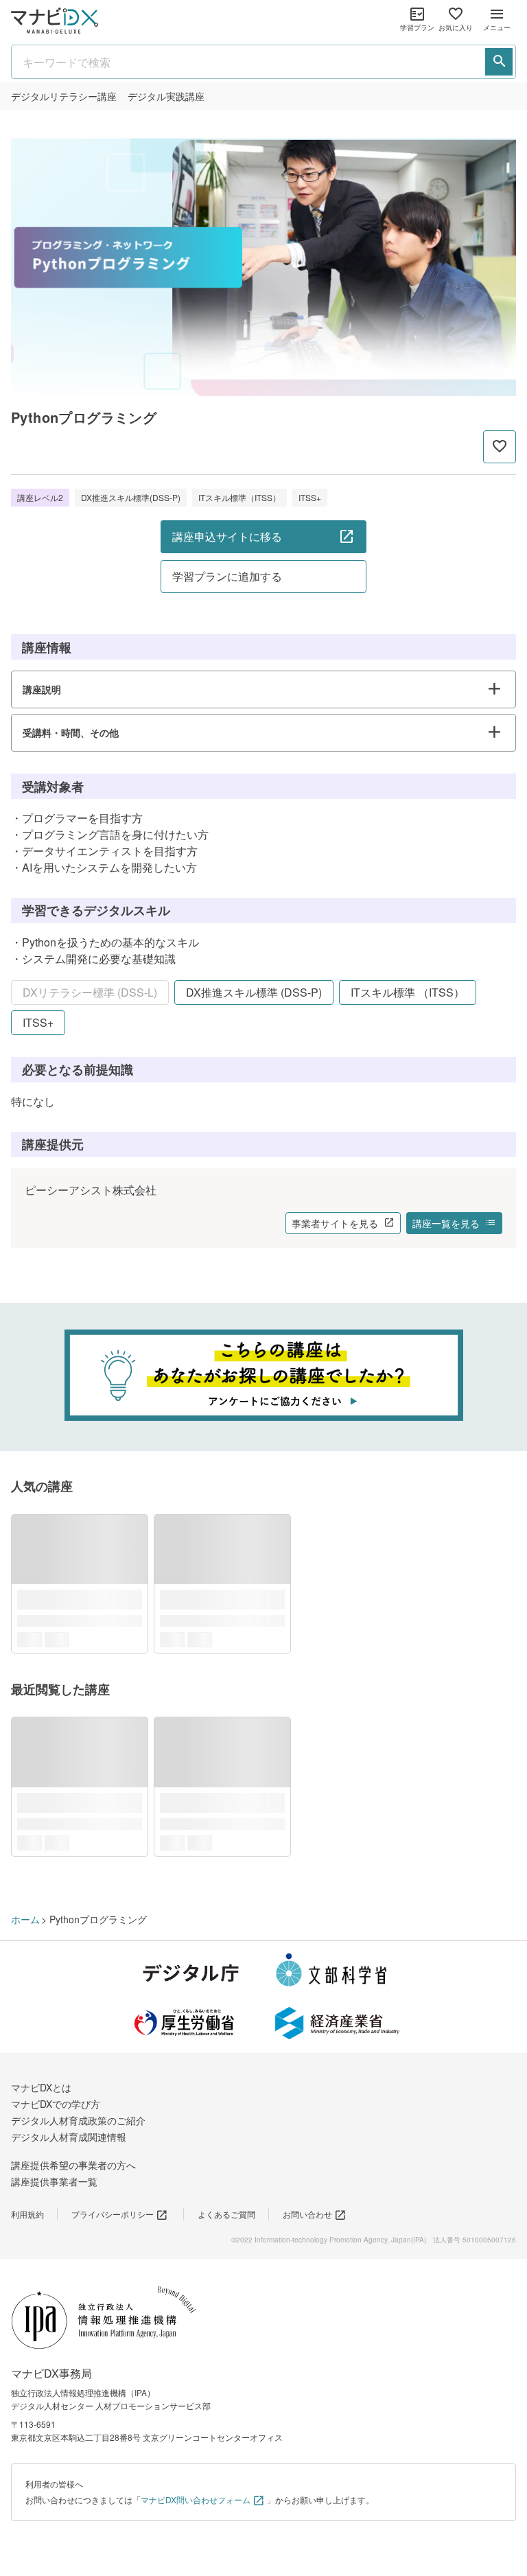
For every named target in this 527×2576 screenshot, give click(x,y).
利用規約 (27, 2214)
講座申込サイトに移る (227, 536)
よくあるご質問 (226, 2214)
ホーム (25, 1919)
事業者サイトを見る (335, 1223)
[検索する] (499, 62)
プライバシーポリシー (113, 2214)
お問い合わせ (307, 2214)
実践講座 (166, 96)
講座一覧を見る (446, 1223)
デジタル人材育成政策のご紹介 (78, 2120)
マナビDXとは (41, 2087)
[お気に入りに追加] (500, 447)
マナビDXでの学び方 (56, 2104)
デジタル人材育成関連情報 (69, 2137)
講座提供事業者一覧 (54, 2181)
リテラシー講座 (64, 96)
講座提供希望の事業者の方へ (73, 2165)
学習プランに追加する (227, 576)
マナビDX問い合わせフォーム (196, 2499)
